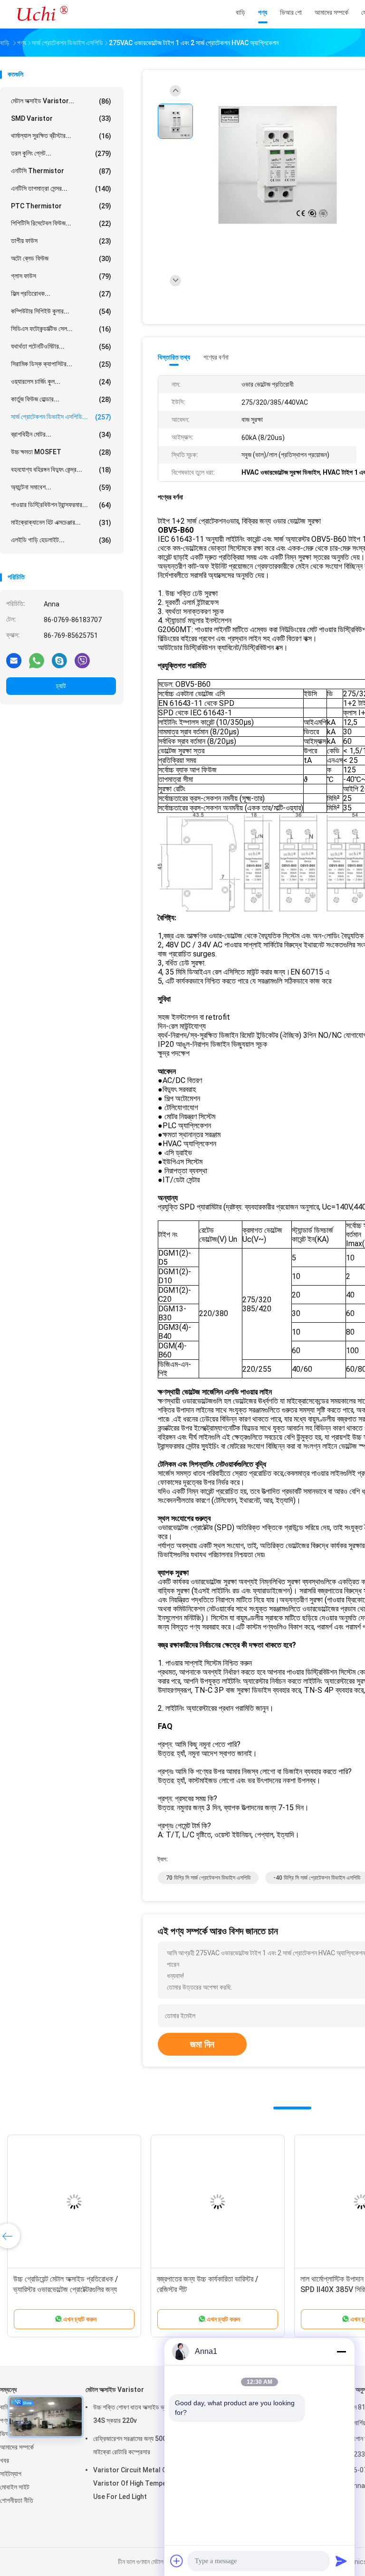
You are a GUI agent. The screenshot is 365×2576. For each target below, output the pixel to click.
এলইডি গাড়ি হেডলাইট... (61, 540)
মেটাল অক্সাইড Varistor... (61, 101)
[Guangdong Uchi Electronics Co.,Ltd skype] (59, 660)
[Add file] (177, 2561)
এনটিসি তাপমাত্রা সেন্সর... (61, 189)
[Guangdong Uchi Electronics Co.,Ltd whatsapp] (37, 660)
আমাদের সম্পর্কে (17, 2447)
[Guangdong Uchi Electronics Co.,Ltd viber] (82, 660)
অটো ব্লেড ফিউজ (61, 259)
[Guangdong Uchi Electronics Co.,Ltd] (42, 14)
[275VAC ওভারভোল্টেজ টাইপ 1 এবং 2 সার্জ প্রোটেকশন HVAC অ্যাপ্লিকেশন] (278, 165)
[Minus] (341, 2352)
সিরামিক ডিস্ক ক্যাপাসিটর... (61, 364)
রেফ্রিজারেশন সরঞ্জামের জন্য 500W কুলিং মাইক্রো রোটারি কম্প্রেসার (139, 2445)
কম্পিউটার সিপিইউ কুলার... (61, 311)
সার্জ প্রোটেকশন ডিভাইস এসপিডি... (61, 417)
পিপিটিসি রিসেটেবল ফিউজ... (61, 223)
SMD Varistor (61, 118)
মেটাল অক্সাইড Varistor (115, 2390)
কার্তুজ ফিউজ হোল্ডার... (61, 399)
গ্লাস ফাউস (61, 276)
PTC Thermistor (61, 206)
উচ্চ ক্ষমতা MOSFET (61, 452)
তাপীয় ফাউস (61, 241)
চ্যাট (61, 686)
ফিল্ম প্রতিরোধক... (61, 294)
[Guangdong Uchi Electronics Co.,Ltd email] (14, 660)
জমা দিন (202, 2044)
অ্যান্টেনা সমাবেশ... (61, 487)
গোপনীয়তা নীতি (17, 2500)
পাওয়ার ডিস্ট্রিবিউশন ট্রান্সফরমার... (61, 505)
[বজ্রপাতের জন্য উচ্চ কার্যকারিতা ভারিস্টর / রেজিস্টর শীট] (218, 2202)
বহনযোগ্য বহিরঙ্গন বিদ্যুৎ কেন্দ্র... (61, 470)
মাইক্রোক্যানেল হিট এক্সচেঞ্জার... (61, 522)
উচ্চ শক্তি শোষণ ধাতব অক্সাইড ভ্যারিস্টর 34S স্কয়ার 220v (137, 2414)
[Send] (341, 2561)
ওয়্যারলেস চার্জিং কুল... (61, 382)
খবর (5, 2460)
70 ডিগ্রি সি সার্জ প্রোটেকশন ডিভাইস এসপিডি (208, 1878)
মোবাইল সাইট (15, 2487)
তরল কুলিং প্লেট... (61, 153)
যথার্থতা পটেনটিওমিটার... (61, 346)
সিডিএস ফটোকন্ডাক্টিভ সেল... (61, 329)
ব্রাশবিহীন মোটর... (61, 434)
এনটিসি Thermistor (61, 171)
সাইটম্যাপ (11, 2474)
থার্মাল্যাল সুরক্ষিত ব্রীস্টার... (61, 136)
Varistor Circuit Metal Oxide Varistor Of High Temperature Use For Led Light (140, 2483)
